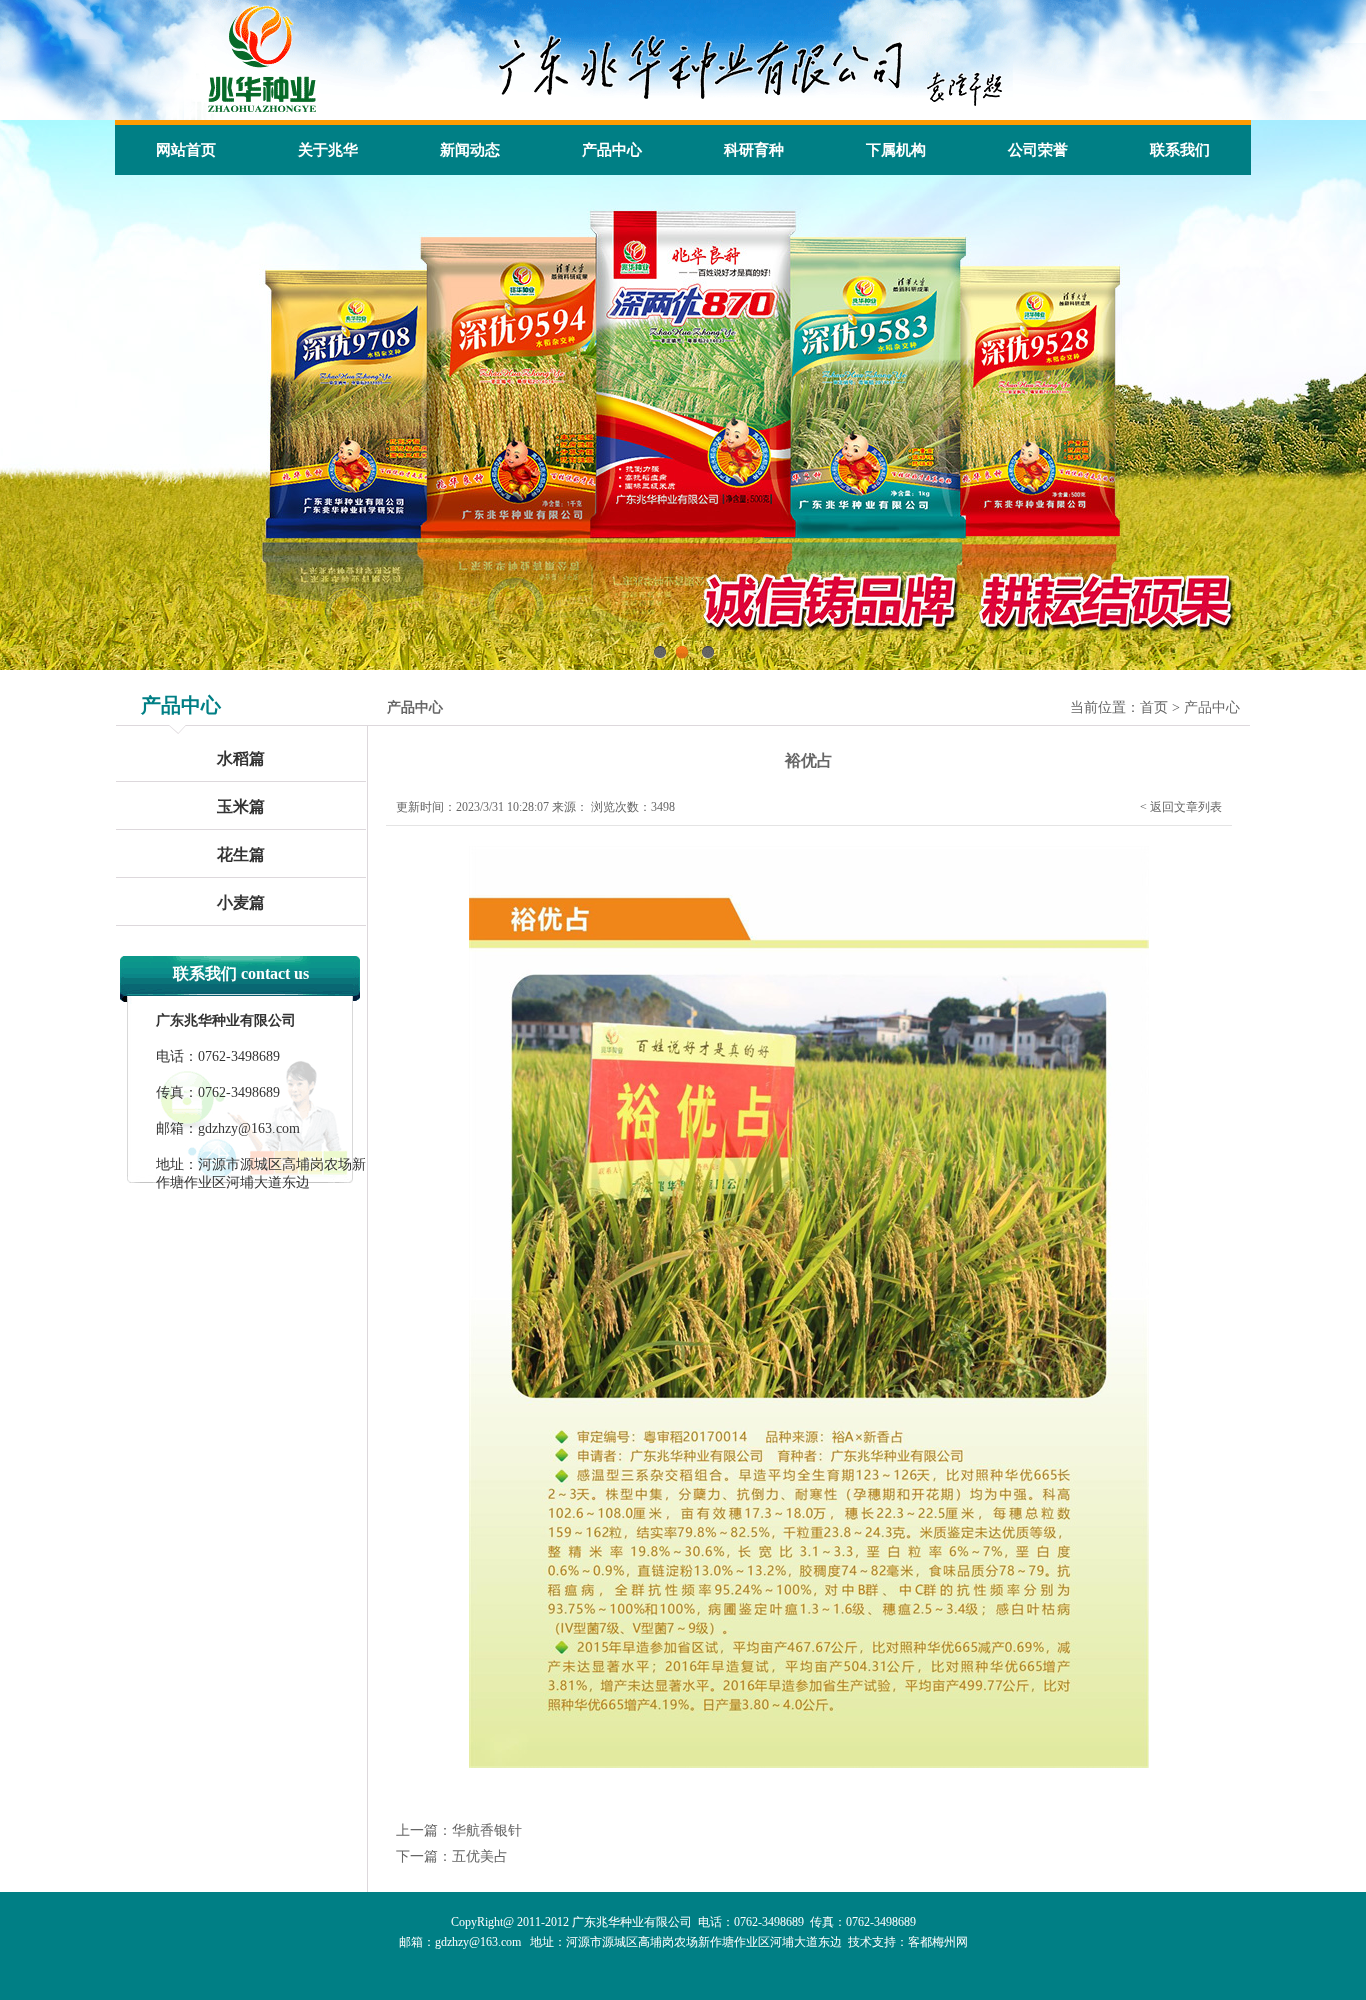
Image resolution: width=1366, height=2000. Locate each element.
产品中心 (612, 150)
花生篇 (241, 854)
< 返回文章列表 (1181, 807)
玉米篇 (241, 806)
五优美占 (480, 1856)
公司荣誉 (1038, 150)
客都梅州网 (938, 1942)
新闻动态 (470, 150)
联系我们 (1180, 150)
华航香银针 (487, 1830)
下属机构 (896, 150)
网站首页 (186, 150)
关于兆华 (328, 150)
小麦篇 (241, 902)
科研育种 (754, 150)
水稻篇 (241, 758)
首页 (1154, 707)
